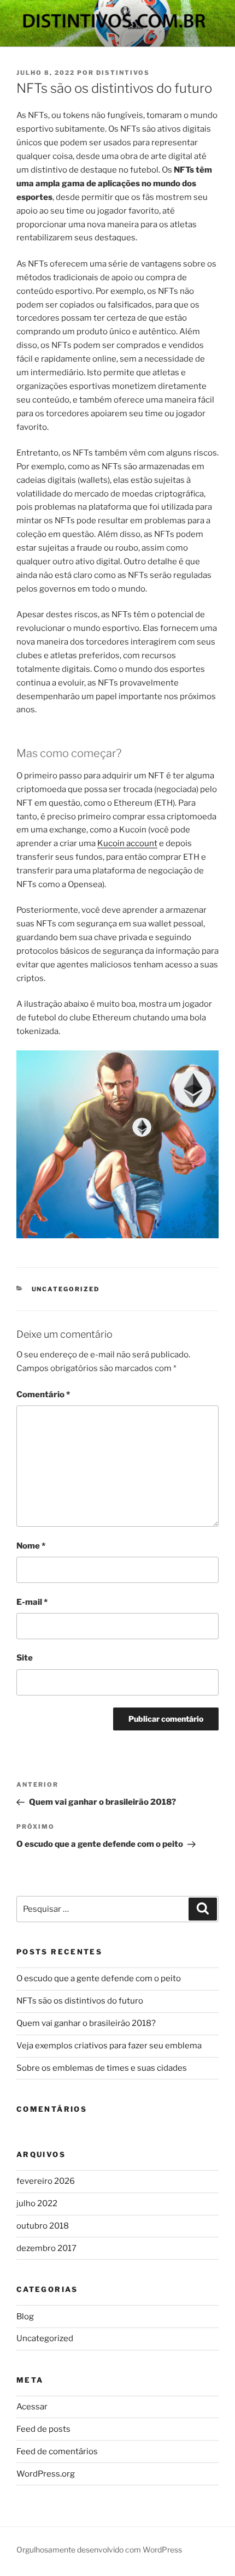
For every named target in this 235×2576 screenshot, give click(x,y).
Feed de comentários (57, 2451)
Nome (31, 1546)
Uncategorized (66, 1289)
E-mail (32, 1602)
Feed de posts (43, 2429)
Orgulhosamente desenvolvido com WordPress (99, 2550)
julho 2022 (37, 2203)
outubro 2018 (43, 2226)
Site (25, 1658)
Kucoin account (127, 843)
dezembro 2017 (46, 2248)
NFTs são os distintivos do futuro (80, 2001)
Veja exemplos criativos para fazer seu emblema (109, 2046)
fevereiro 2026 (46, 2181)
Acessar (32, 2407)
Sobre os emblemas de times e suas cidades (102, 2068)
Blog (25, 2317)
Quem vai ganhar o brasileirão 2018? (86, 2023)
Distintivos (123, 73)
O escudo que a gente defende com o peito (99, 1978)
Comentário (43, 1395)
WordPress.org (46, 2474)
